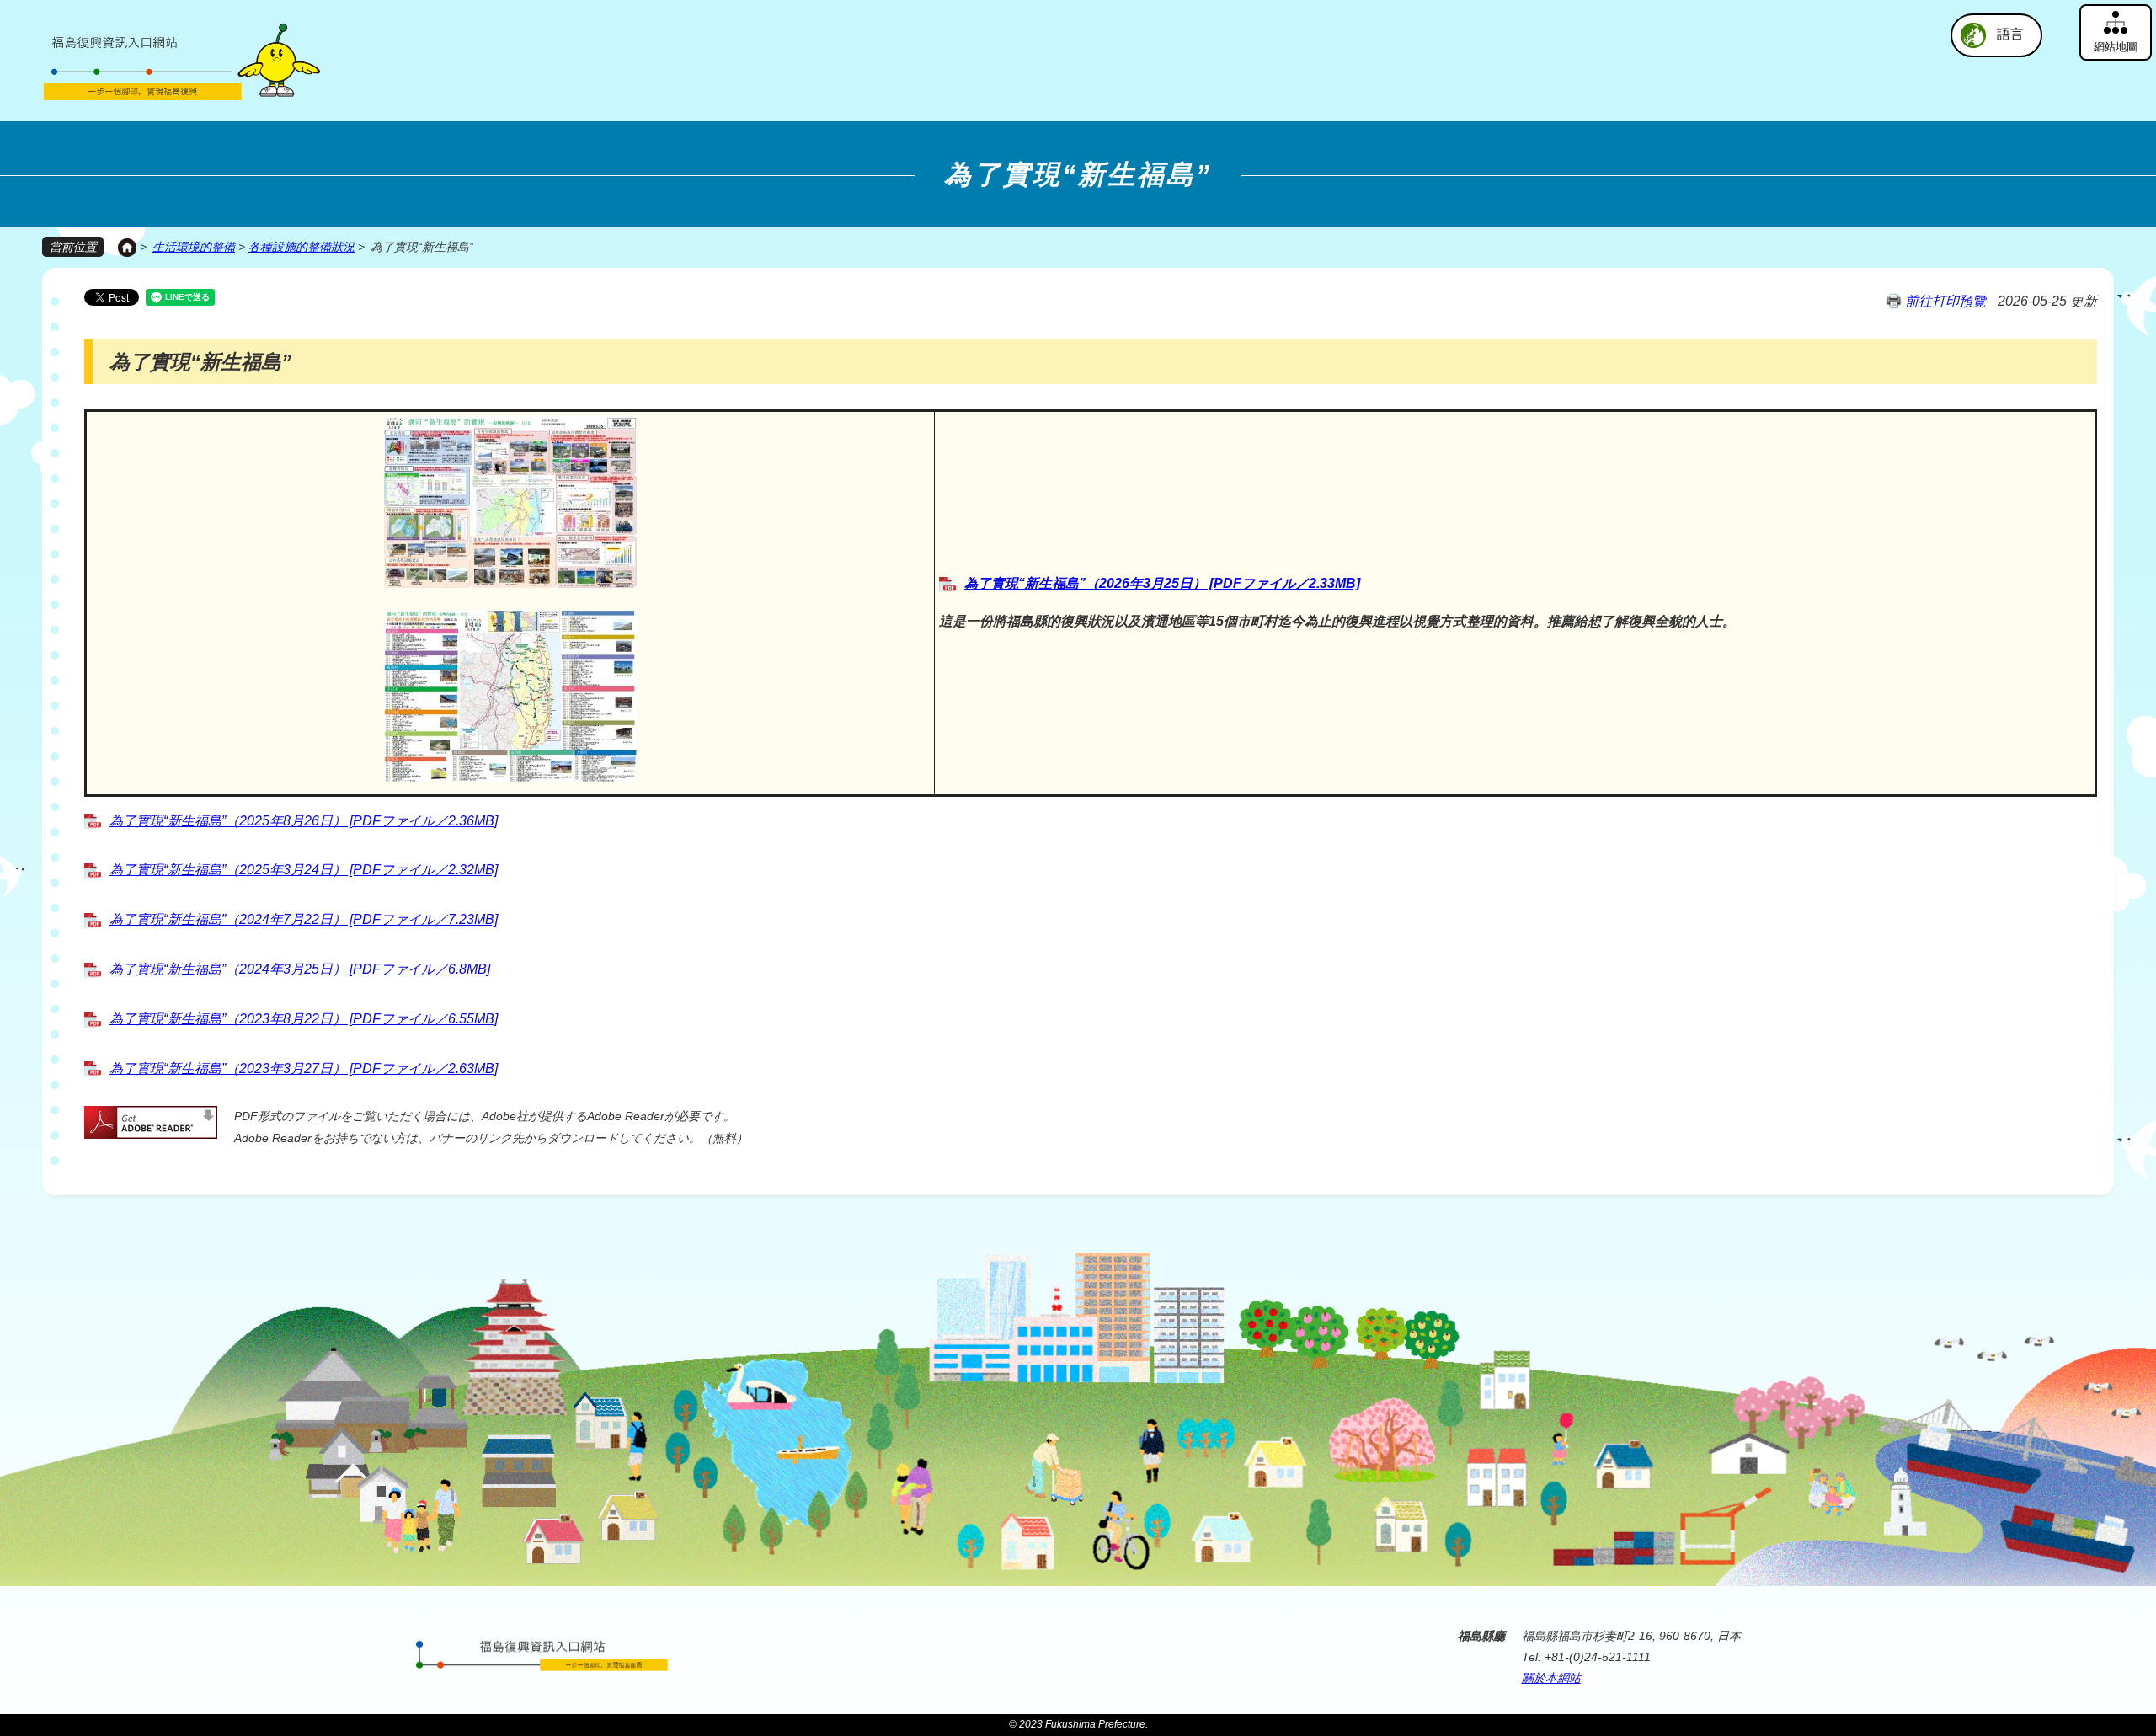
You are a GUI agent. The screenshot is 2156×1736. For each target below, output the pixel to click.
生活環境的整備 (194, 247)
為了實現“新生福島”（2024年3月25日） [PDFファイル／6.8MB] (300, 969)
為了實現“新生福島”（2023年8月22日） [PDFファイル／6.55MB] (304, 1019)
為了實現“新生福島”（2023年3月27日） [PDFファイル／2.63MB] (304, 1068)
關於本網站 (1551, 1678)
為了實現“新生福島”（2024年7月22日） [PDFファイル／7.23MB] (304, 919)
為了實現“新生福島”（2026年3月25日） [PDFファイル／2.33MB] (1162, 583)
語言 (2010, 34)
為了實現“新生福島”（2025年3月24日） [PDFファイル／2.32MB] (304, 870)
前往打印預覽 (1945, 301)
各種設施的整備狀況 (302, 247)
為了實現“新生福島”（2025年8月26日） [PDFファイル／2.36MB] (304, 821)
